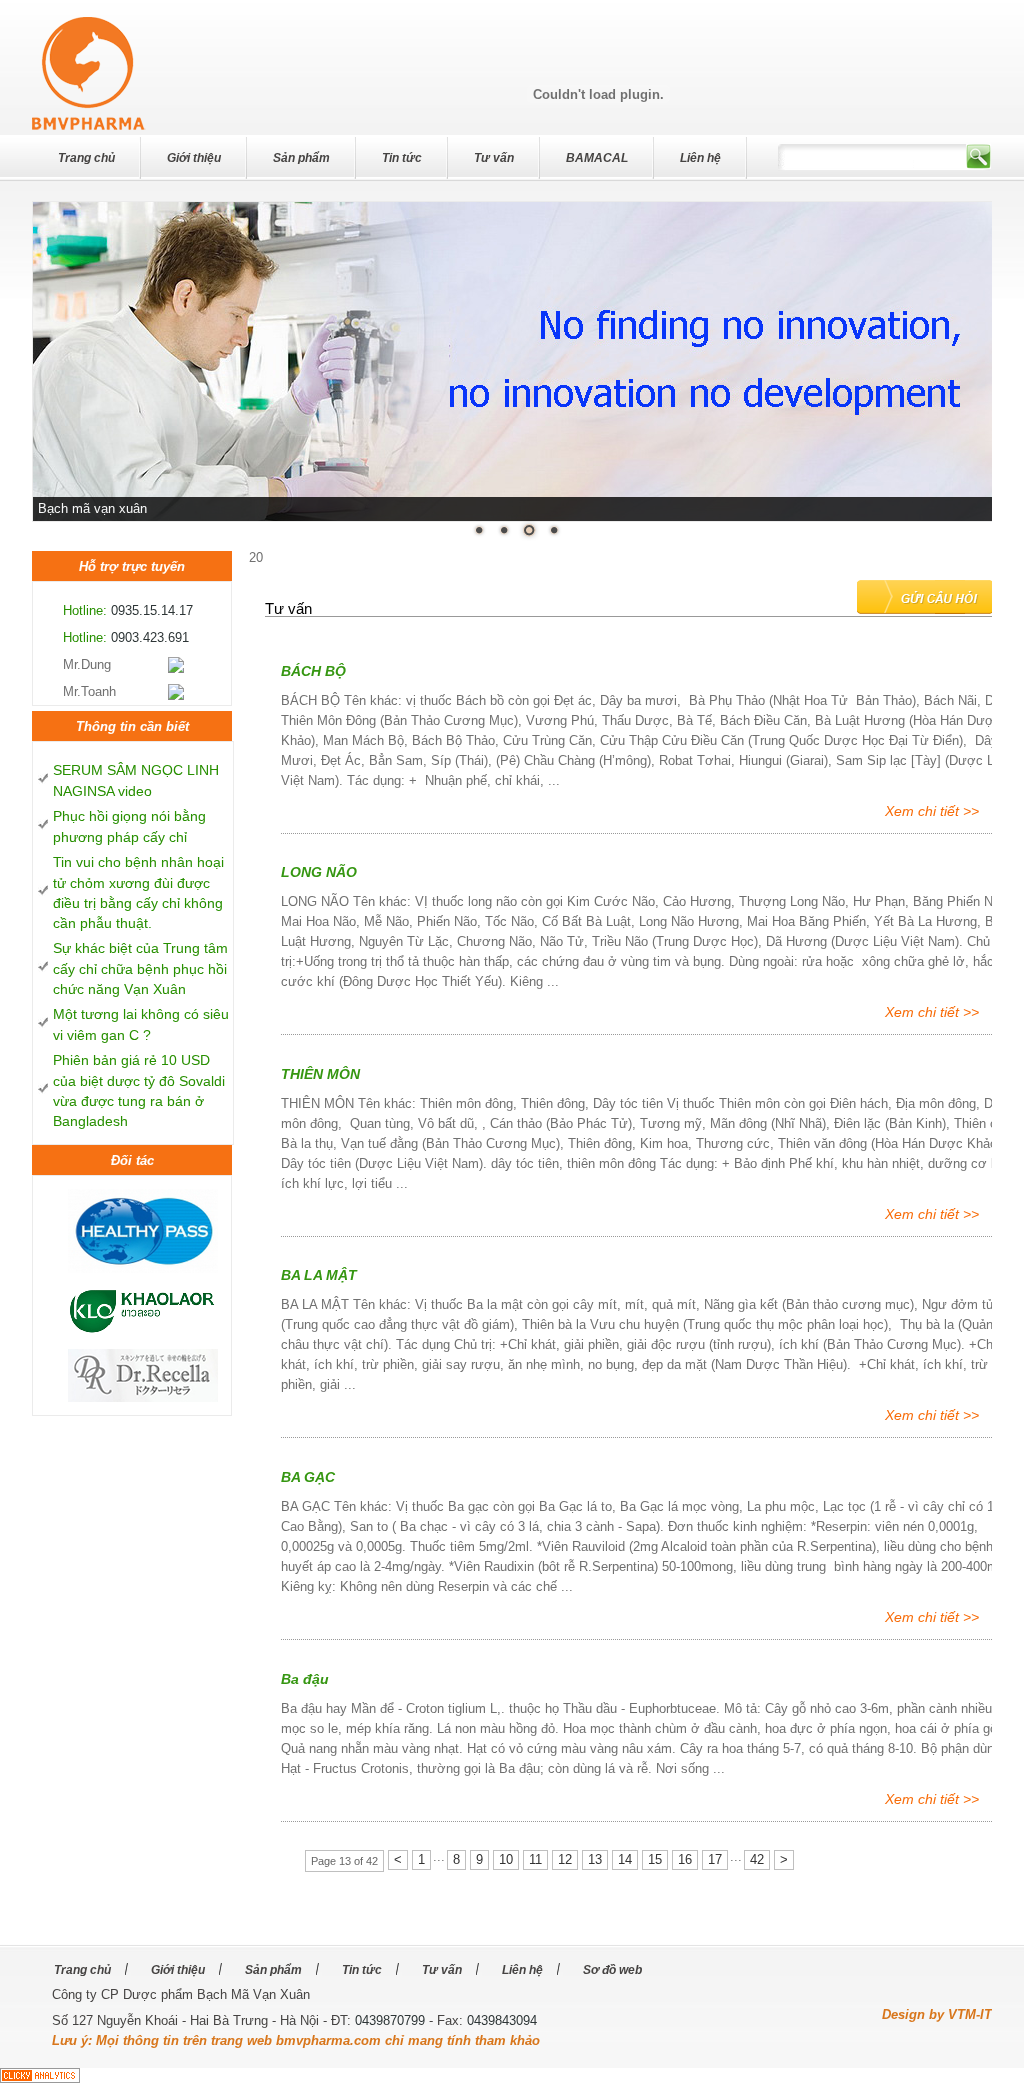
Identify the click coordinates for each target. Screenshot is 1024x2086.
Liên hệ (700, 158)
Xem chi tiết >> (932, 811)
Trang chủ (86, 158)
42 (757, 1859)
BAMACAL (597, 158)
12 (565, 1859)
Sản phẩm (301, 158)
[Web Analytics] (40, 2078)
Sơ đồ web (612, 1969)
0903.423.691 (150, 637)
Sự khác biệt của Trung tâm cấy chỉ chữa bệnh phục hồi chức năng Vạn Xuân (140, 968)
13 (595, 1859)
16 (685, 1859)
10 (506, 1859)
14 (625, 1859)
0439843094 (502, 2020)
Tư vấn (494, 158)
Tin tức (402, 158)
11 (535, 1859)
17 (715, 1859)
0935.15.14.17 (152, 610)
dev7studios (80, 33)
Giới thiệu (194, 158)
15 (655, 1859)
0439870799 (390, 2020)
